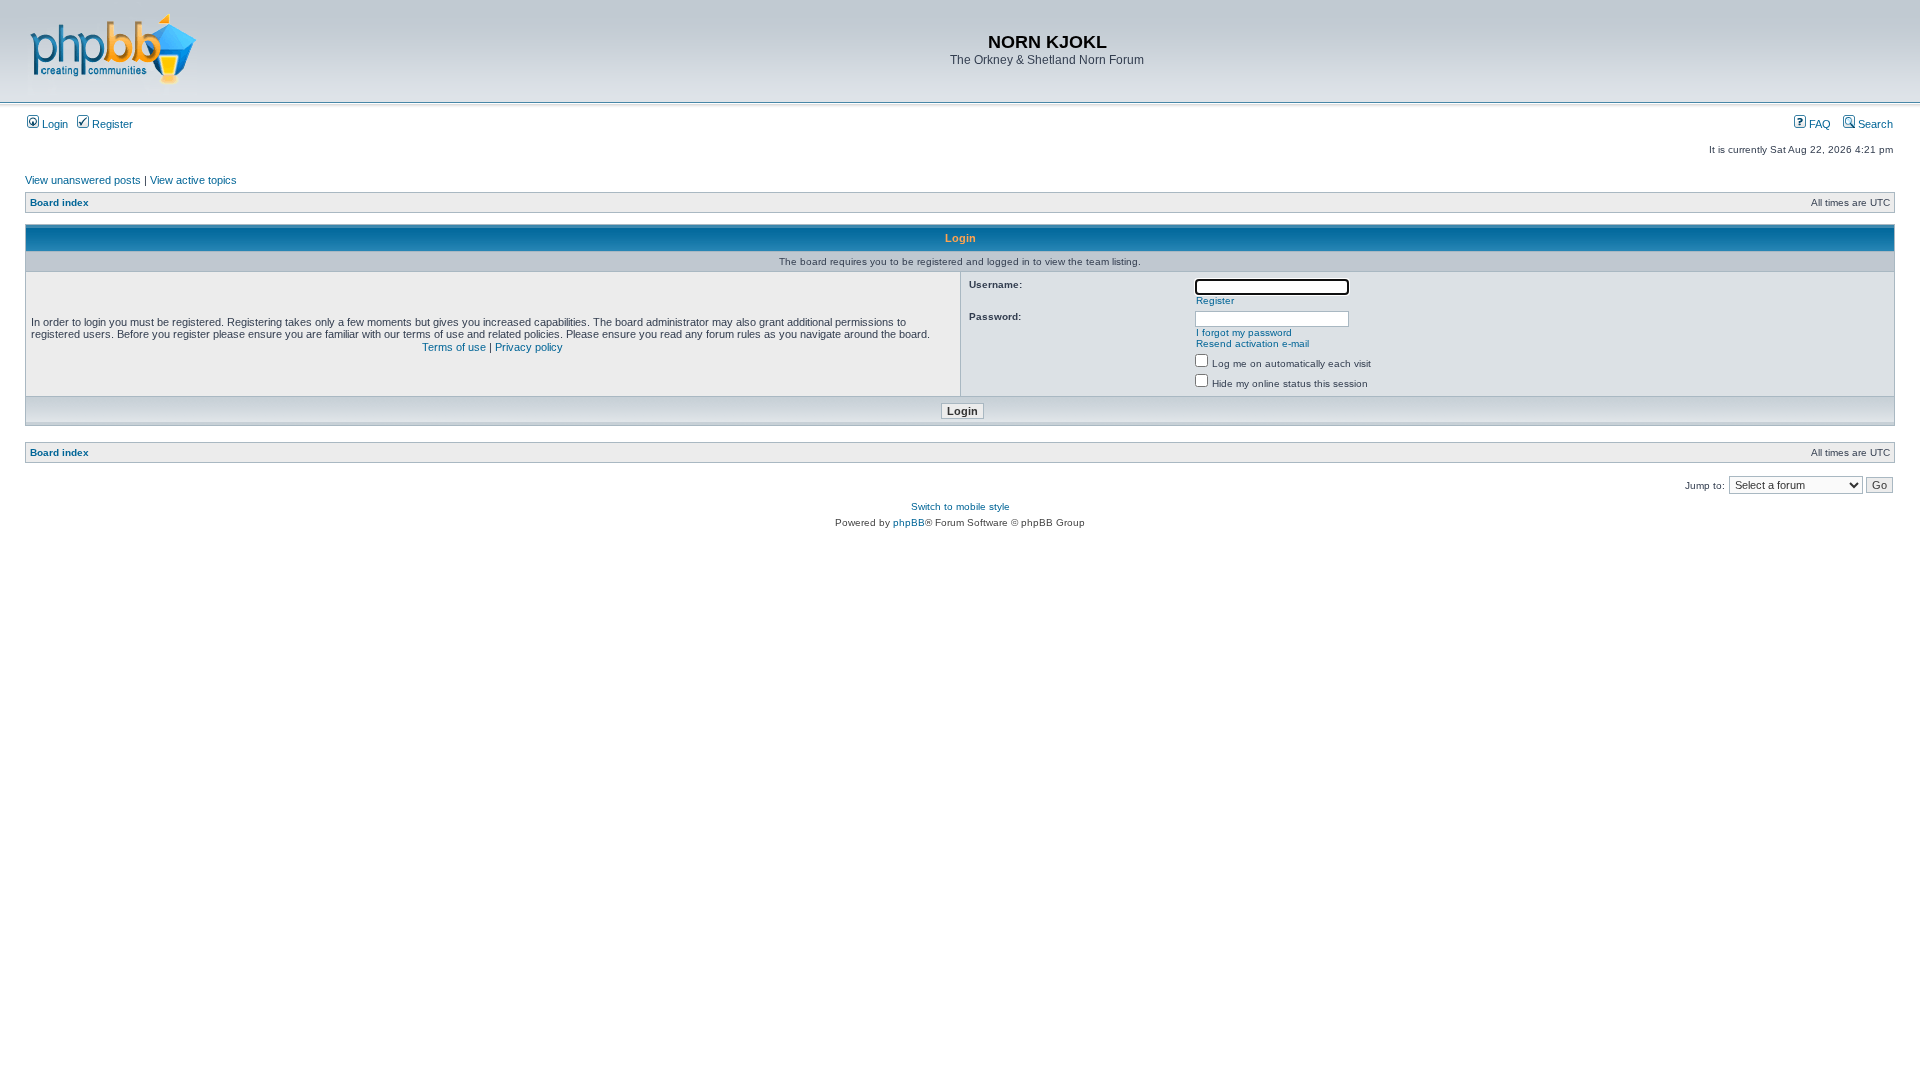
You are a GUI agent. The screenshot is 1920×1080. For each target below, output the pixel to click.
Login (53, 124)
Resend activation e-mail (1252, 343)
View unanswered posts (83, 180)
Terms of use (454, 347)
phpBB (909, 522)
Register (111, 124)
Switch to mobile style (960, 506)
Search (1874, 124)
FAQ (1818, 124)
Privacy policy (529, 347)
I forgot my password (1244, 332)
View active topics (193, 180)
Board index (59, 202)
